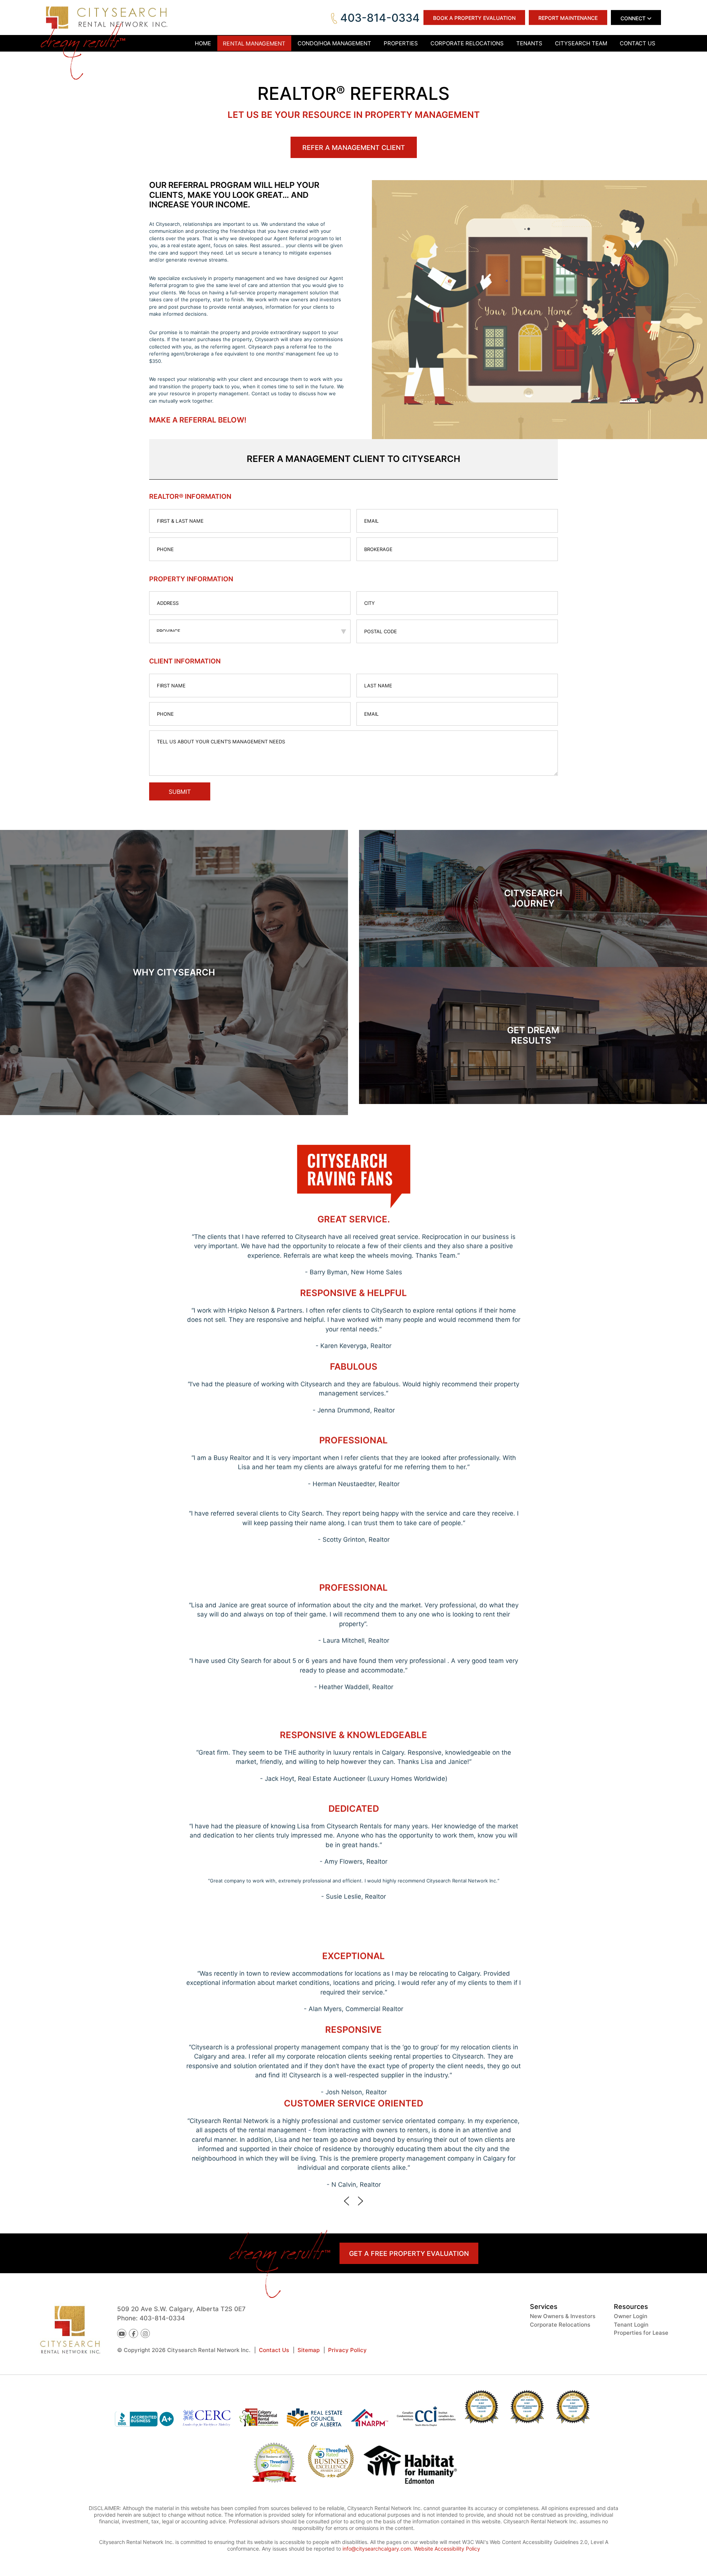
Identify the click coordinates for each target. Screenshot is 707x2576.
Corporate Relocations (560, 2325)
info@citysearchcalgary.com (377, 2549)
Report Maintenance (568, 18)
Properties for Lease (641, 2333)
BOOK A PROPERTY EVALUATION (474, 18)
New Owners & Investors (563, 2316)
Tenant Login (631, 2325)
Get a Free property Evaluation (409, 2253)
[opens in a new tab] (410, 2466)
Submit (180, 792)
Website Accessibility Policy (447, 2549)
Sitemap (309, 2350)
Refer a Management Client (354, 148)
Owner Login (631, 2316)
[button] (347, 2201)
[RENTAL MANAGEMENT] (254, 43)
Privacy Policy (347, 2350)
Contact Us (274, 2350)
